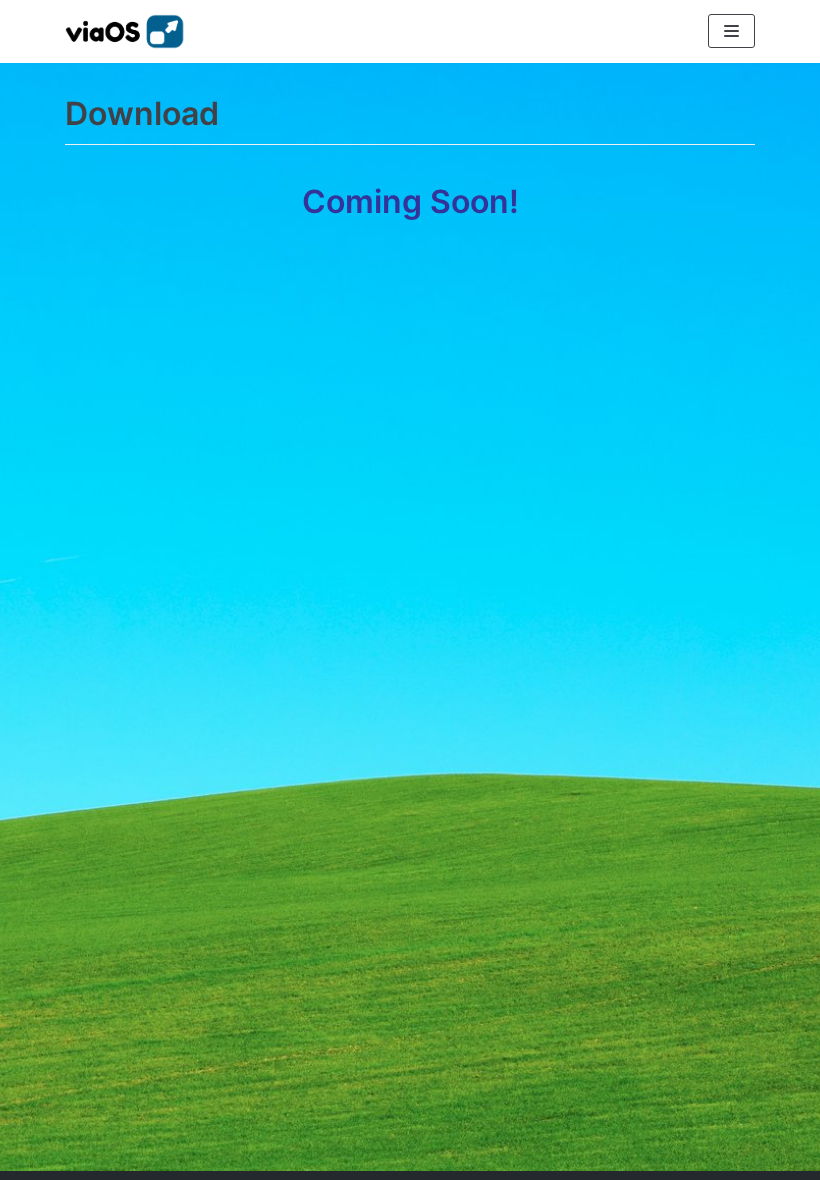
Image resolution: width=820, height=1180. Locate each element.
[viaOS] (125, 31)
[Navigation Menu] (731, 31)
